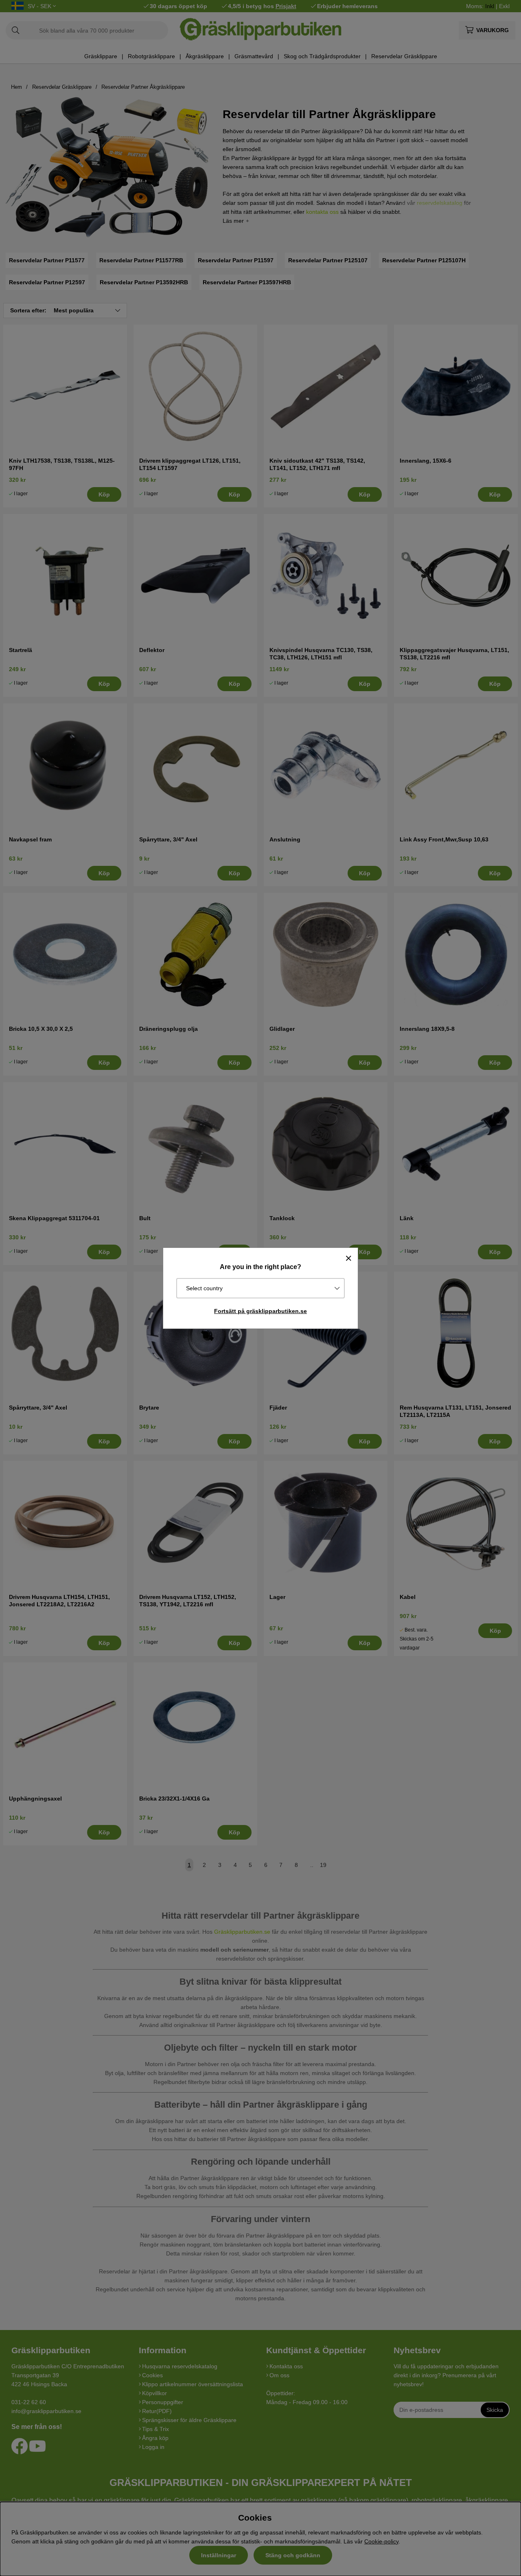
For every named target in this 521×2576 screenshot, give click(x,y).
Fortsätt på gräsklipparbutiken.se (260, 1311)
